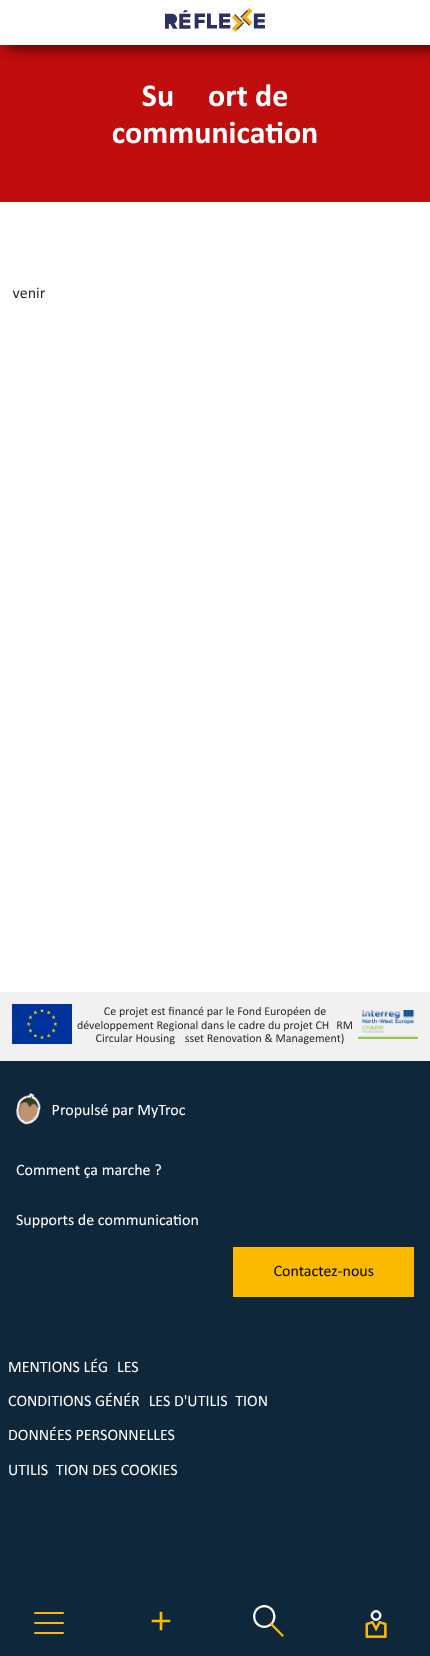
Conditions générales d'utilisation (138, 1402)
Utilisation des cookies (93, 1471)
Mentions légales (73, 1368)
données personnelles (91, 1436)
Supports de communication (107, 1221)
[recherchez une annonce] (269, 1641)
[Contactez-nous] (323, 1293)
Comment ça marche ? (89, 1171)
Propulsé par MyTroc (116, 1111)
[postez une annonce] (161, 1641)
